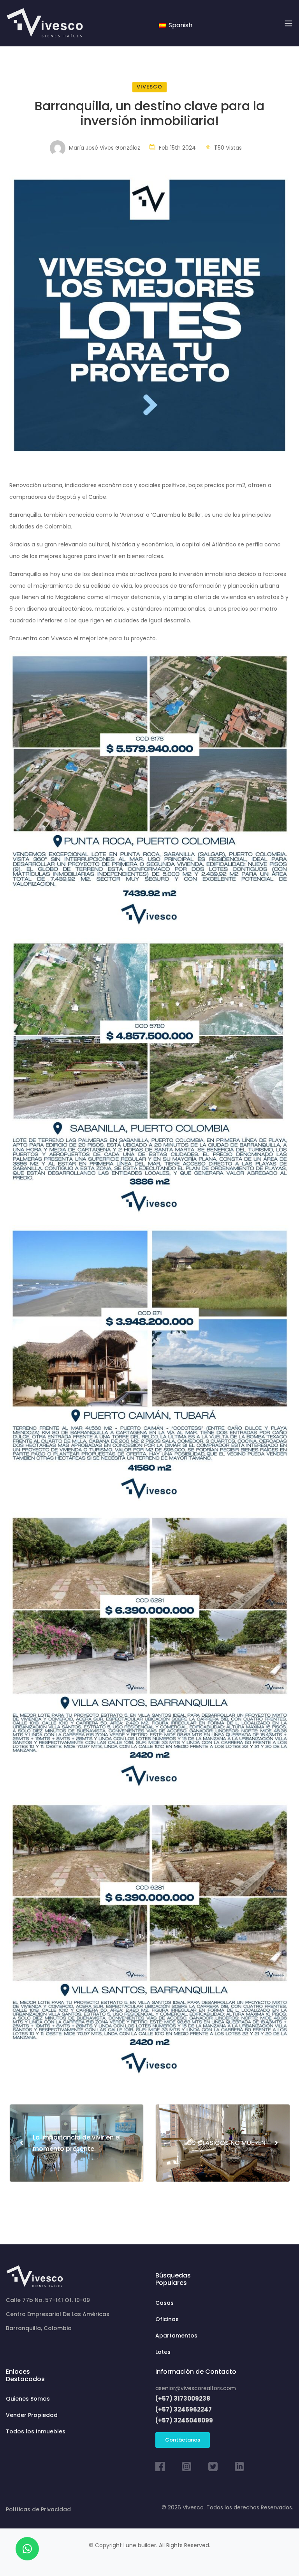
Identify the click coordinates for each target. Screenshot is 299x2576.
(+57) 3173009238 (183, 2398)
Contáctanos (183, 2440)
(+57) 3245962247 (184, 2409)
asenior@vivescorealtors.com (196, 2388)
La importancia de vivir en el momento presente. (70, 2143)
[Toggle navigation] (288, 23)
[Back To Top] (277, 2554)
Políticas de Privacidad (38, 2509)
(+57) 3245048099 (184, 2420)
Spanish (180, 25)
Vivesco (149, 87)
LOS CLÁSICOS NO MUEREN (231, 2143)
